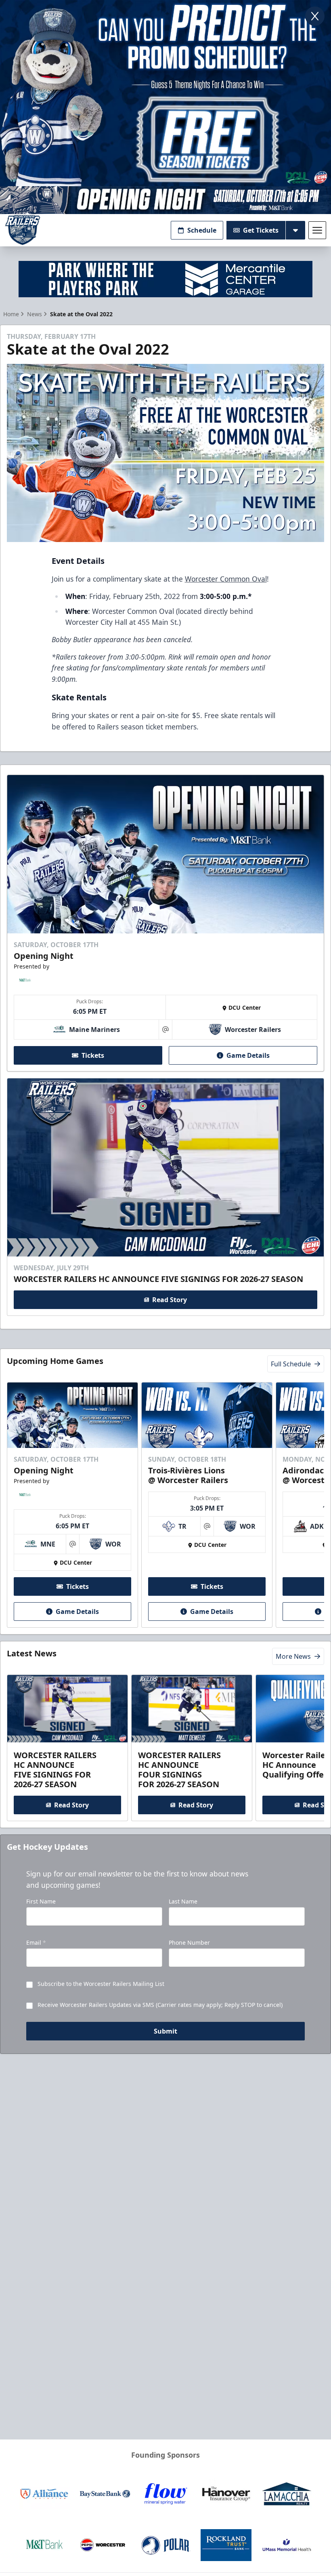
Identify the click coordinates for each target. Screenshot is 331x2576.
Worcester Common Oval (226, 579)
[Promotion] (165, 200)
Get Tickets (261, 230)
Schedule (202, 230)
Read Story (170, 1300)
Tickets (93, 1055)
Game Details (248, 1055)
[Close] (315, 16)
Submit (165, 2031)
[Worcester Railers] (23, 230)
